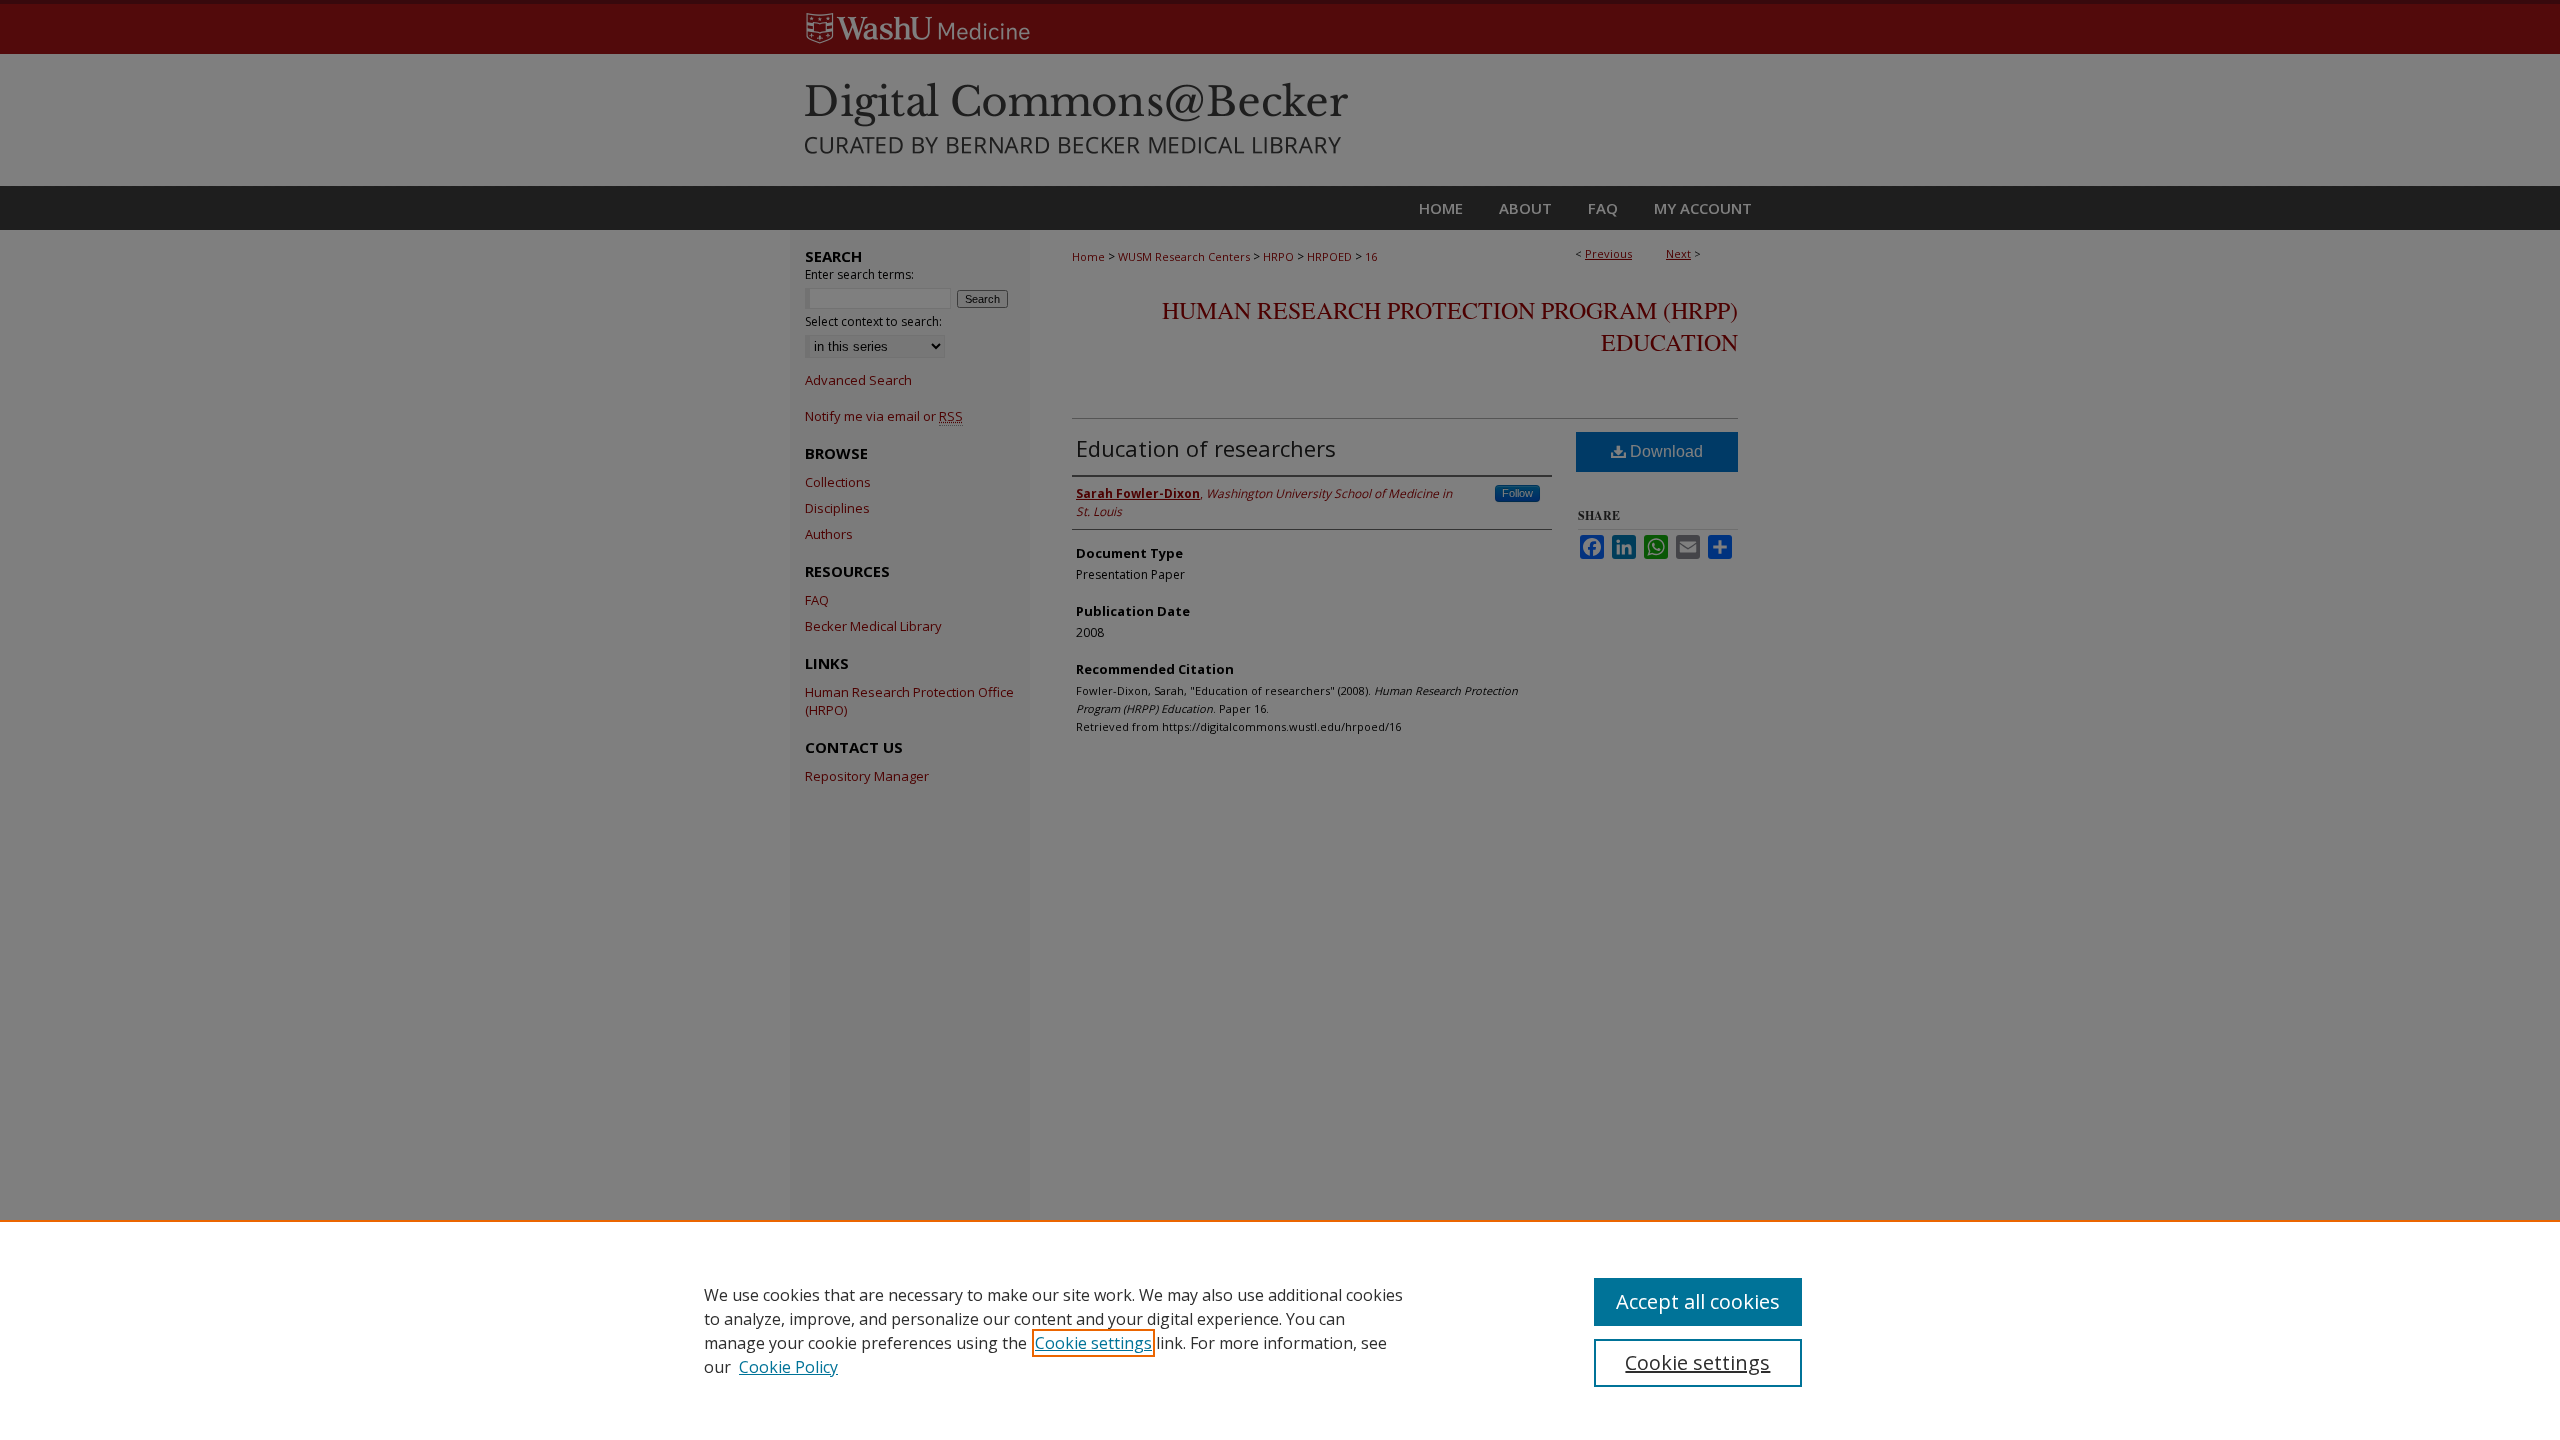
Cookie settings (1093, 1343)
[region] (1280, 1330)
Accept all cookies (1698, 1301)
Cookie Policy (788, 1367)
